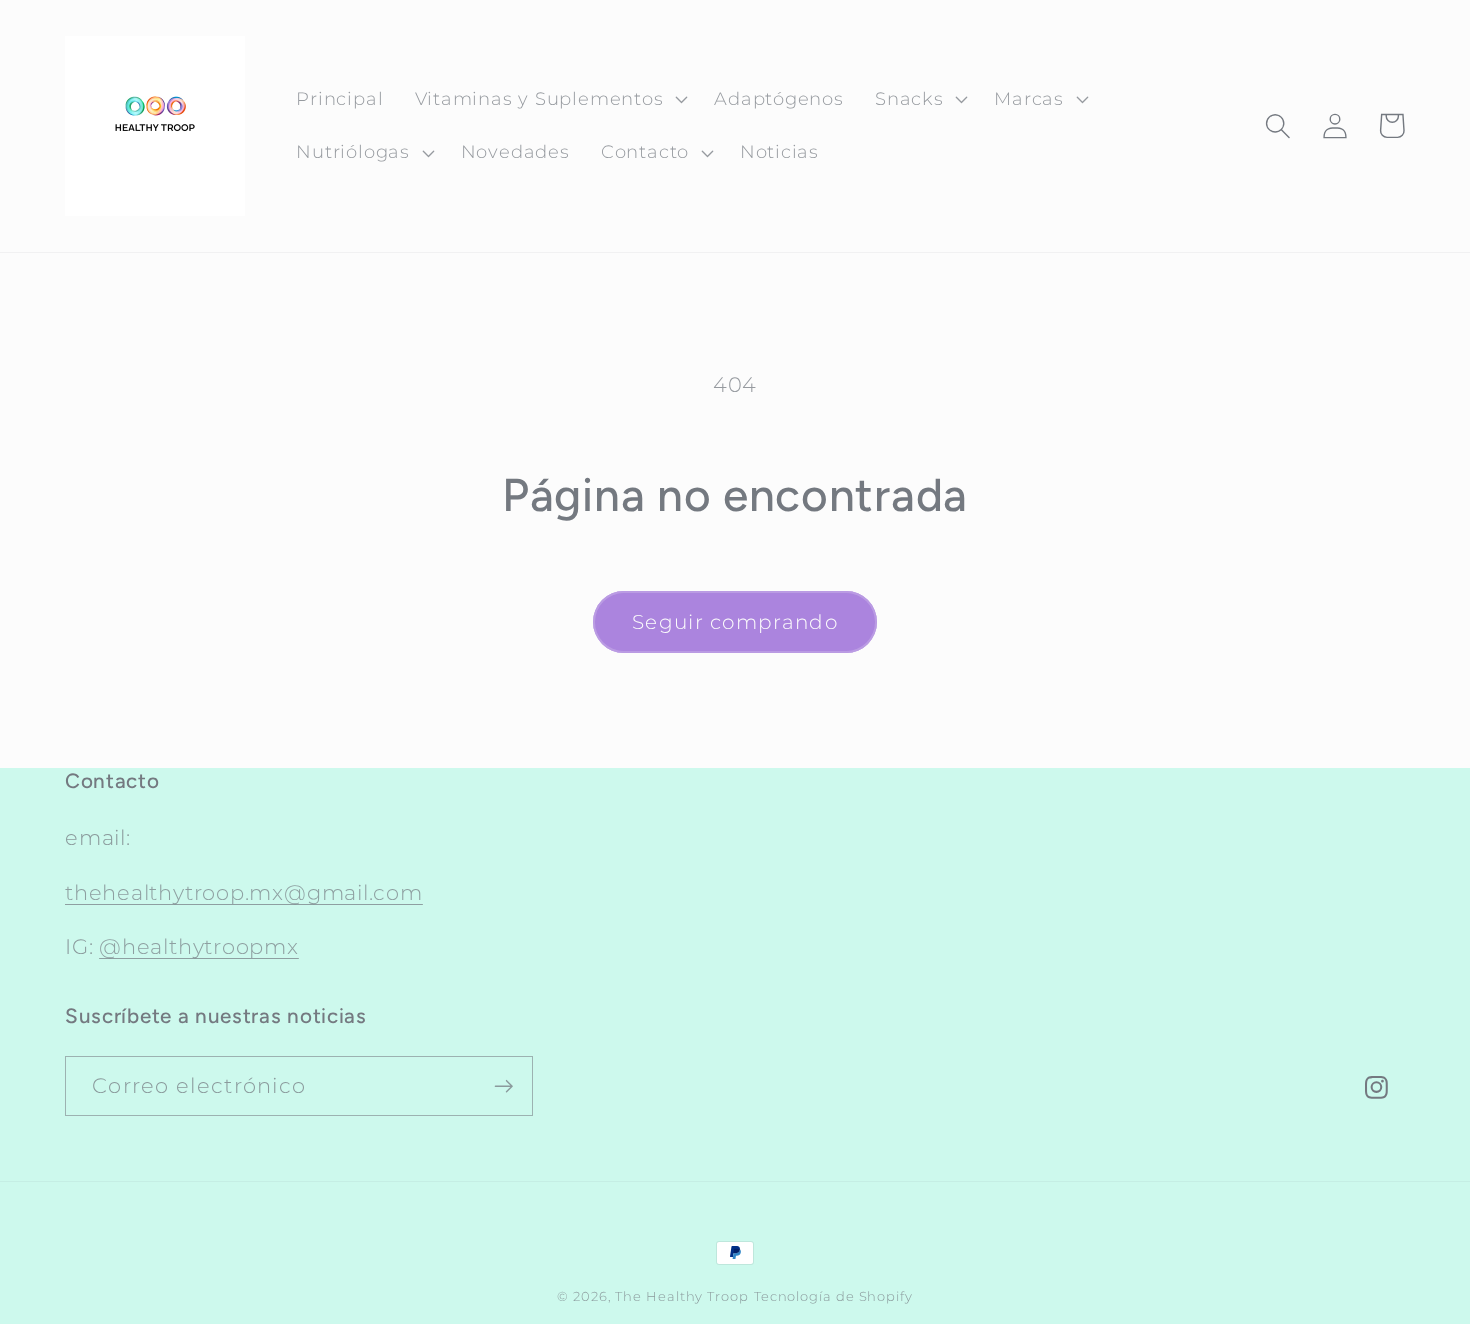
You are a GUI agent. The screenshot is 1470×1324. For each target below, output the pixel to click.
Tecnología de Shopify (833, 1296)
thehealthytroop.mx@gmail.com (244, 892)
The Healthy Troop (681, 1296)
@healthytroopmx (199, 946)
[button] (549, 99)
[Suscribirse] (503, 1086)
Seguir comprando (735, 622)
